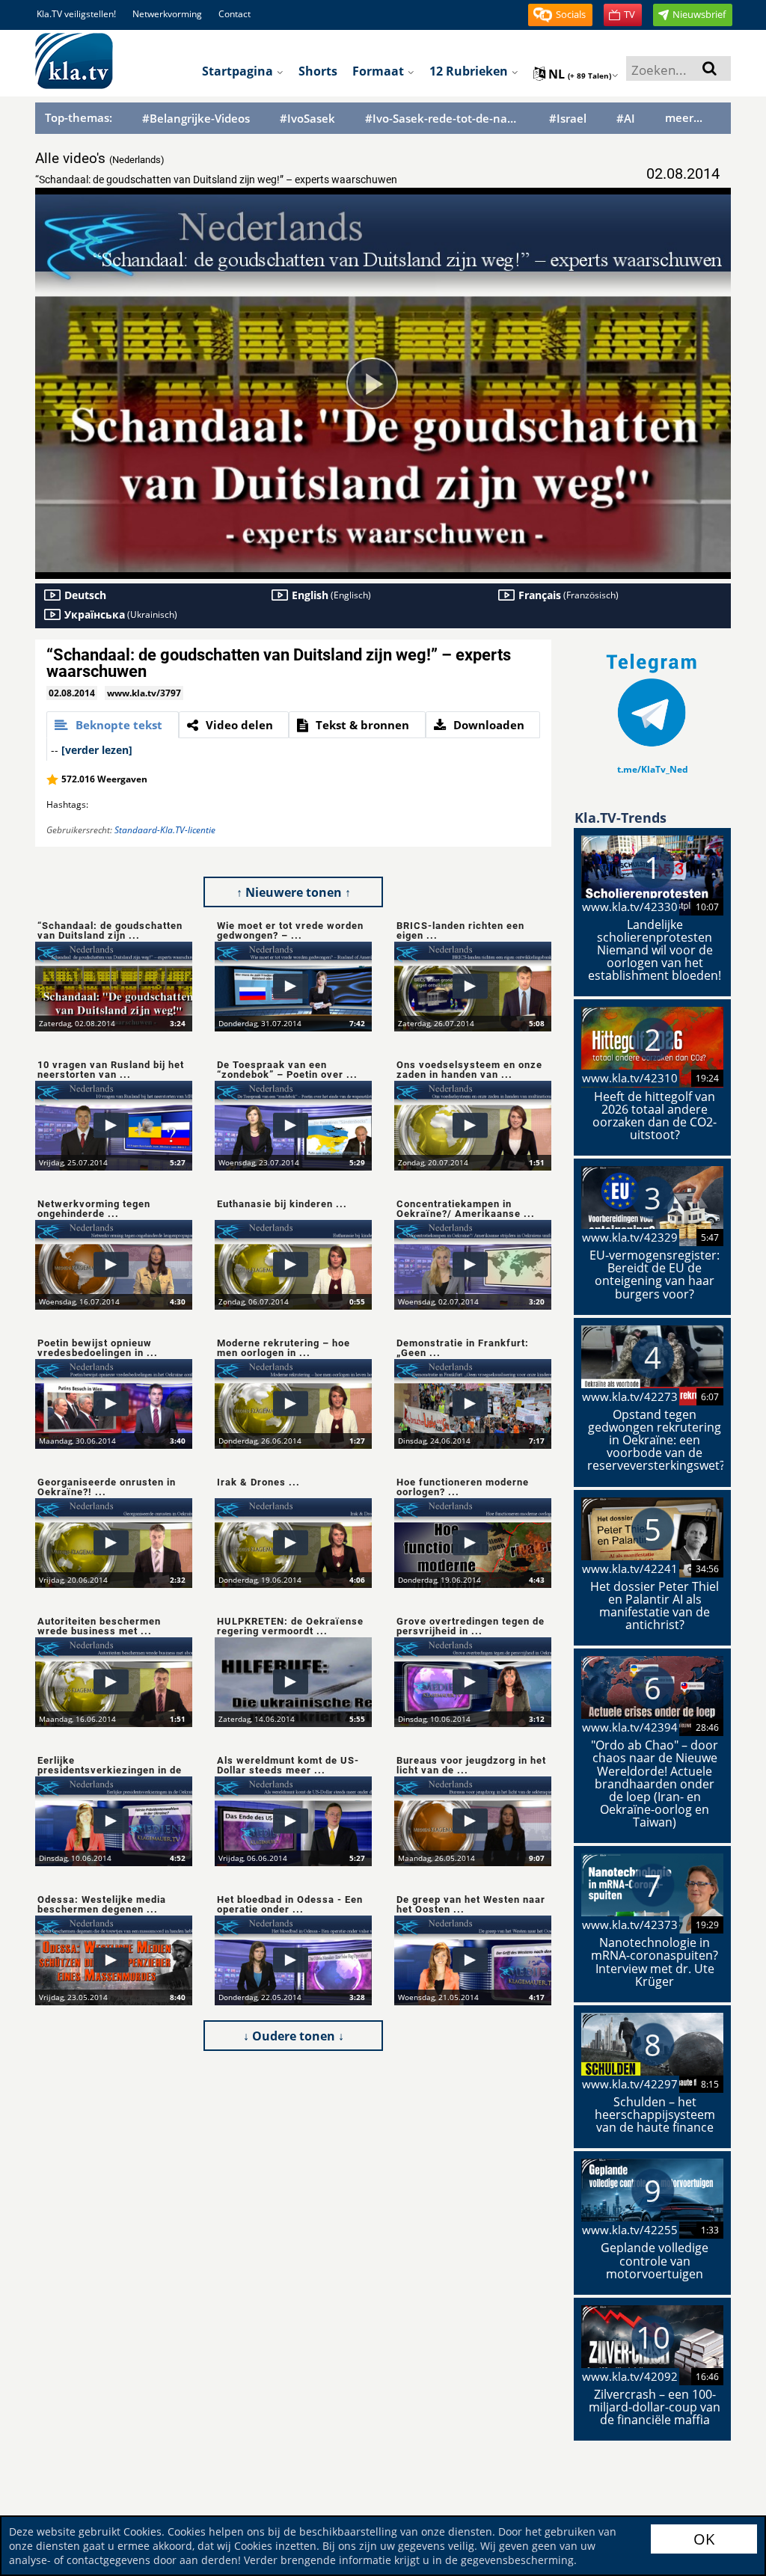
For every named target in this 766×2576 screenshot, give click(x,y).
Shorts (318, 71)
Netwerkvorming (167, 14)
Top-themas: (79, 117)
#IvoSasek (307, 119)
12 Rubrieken (470, 71)
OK (704, 2539)
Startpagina (239, 71)
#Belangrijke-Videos (196, 119)
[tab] (113, 725)
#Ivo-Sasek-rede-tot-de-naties (442, 119)
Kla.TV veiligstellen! (76, 14)
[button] (560, 15)
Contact (235, 14)
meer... (684, 117)
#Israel (568, 119)
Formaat (380, 71)
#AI (626, 119)
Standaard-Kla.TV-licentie (165, 830)
